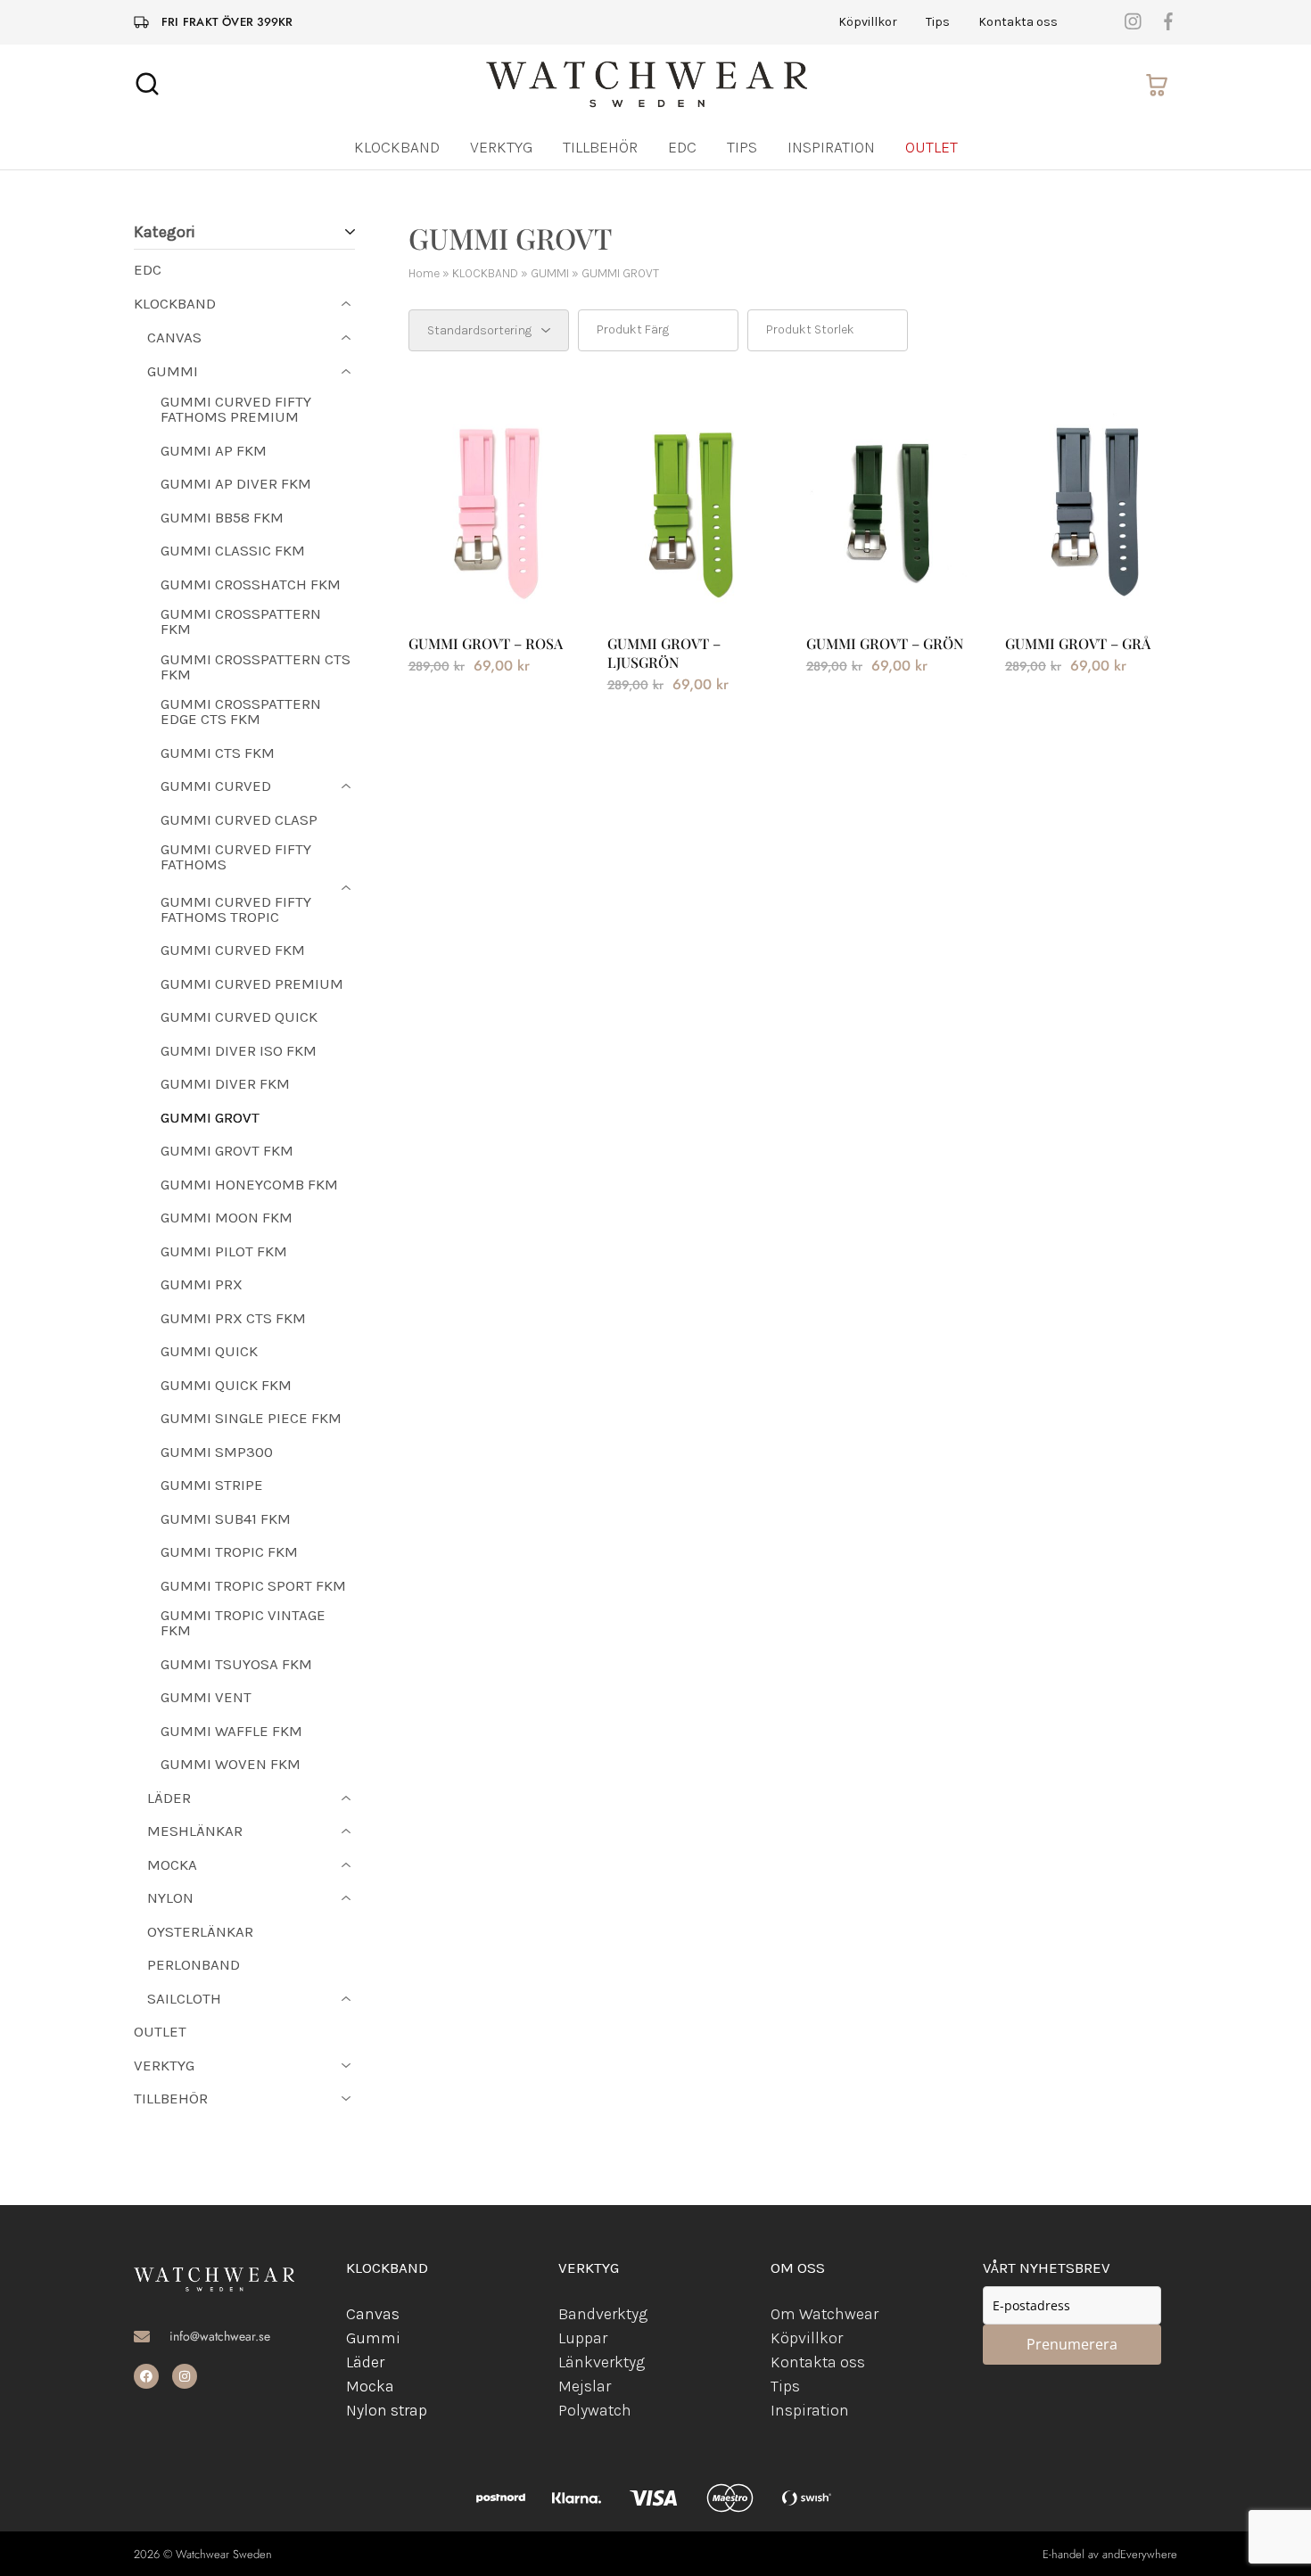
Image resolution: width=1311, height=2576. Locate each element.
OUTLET (932, 147)
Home (424, 273)
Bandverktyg (603, 2314)
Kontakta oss (1018, 22)
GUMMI (550, 273)
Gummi (373, 2338)
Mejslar (585, 2386)
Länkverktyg (602, 2362)
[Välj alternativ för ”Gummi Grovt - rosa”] (494, 589)
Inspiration (831, 147)
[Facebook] (146, 2376)
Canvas (373, 2314)
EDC (682, 147)
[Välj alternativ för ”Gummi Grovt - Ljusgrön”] (693, 589)
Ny (355, 2410)
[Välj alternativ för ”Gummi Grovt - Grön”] (892, 589)
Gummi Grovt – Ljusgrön (664, 653)
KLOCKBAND (485, 273)
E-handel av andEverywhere (1110, 2554)
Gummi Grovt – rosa (486, 643)
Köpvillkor (868, 22)
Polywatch (595, 2410)
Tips (938, 22)
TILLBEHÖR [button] (600, 147)
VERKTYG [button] (501, 147)
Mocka (370, 2386)
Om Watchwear (825, 2314)
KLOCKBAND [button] (397, 147)
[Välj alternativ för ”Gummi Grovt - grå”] (1091, 589)
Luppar (583, 2338)
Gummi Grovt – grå (1078, 643)
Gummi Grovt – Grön (885, 643)
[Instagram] (185, 2376)
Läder (365, 2362)
